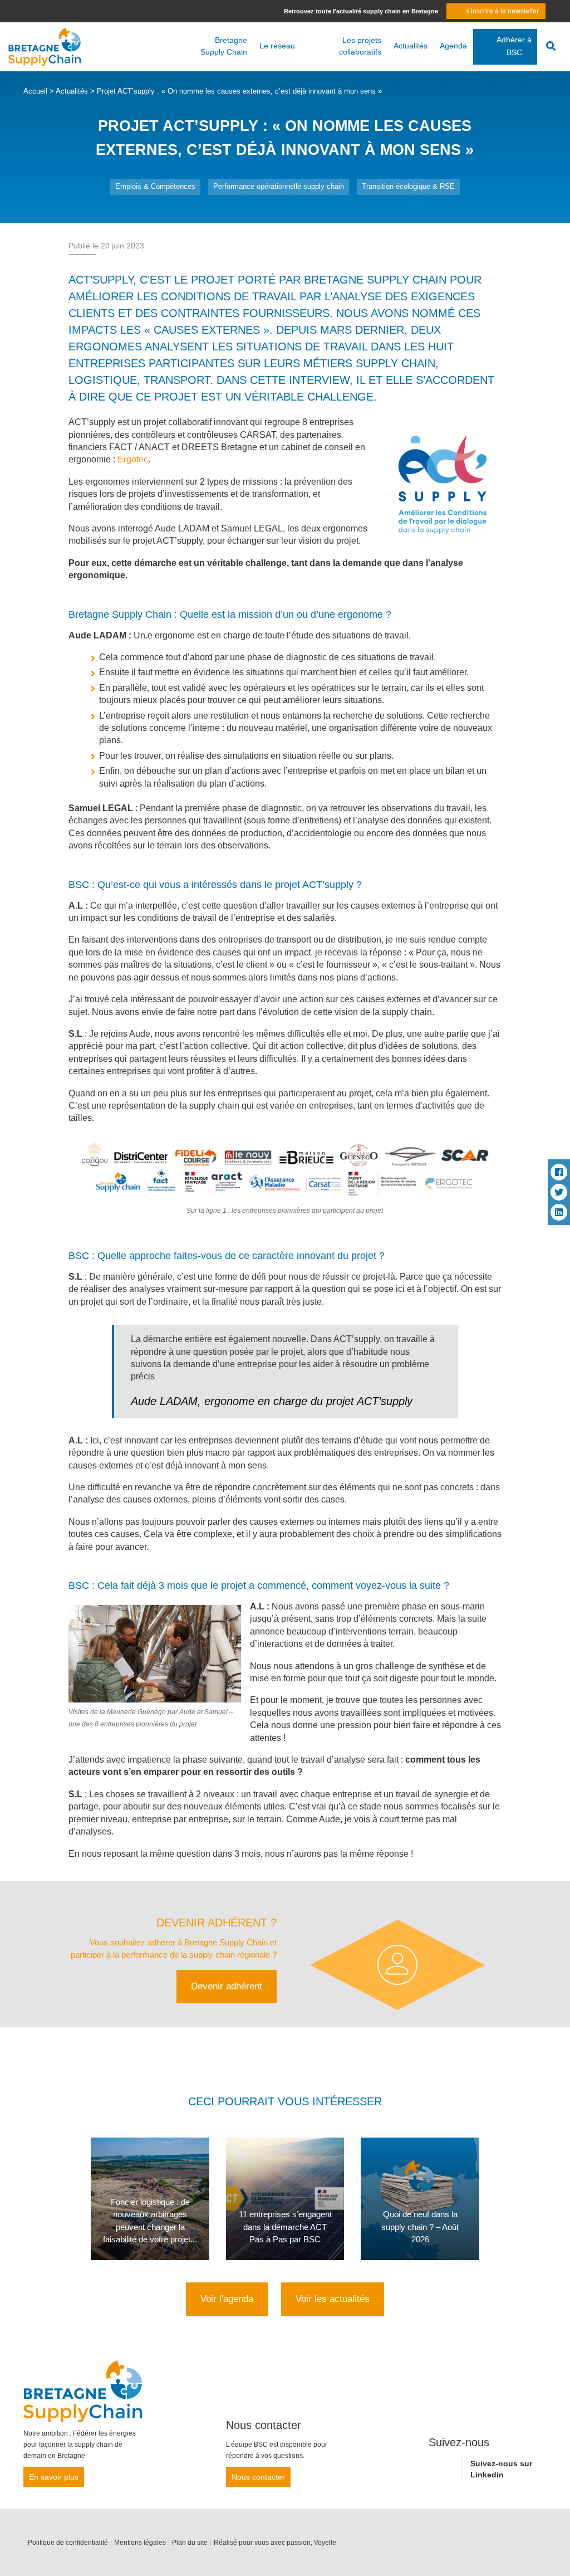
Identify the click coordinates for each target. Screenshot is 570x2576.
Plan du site (190, 2543)
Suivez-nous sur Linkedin (501, 2469)
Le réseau (277, 46)
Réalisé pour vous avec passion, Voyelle (275, 2543)
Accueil (35, 91)
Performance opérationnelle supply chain (279, 186)
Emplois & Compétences (155, 186)
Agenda (453, 46)
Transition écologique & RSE (408, 186)
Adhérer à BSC (514, 46)
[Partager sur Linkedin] (559, 1212)
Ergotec (133, 459)
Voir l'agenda (227, 2299)
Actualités (411, 46)
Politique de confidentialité (68, 2543)
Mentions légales (140, 2543)
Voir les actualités (333, 2299)
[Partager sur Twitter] (559, 1192)
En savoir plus (54, 2477)
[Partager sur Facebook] (559, 1172)
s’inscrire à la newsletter (502, 11)
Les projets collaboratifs (360, 46)
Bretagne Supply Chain (224, 46)
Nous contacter (258, 2477)
